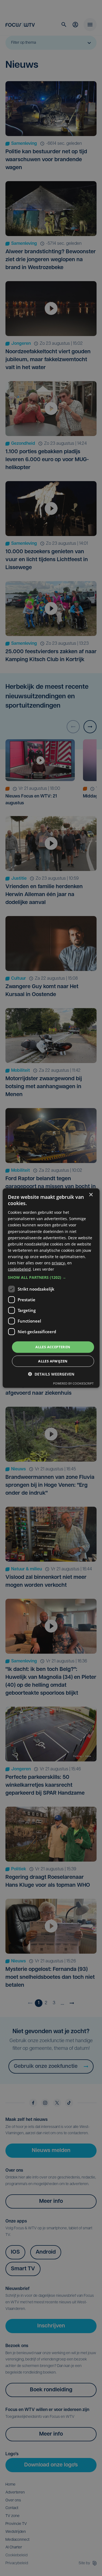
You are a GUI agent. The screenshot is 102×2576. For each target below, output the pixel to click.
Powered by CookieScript (73, 1383)
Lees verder (44, 1269)
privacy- (59, 1263)
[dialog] (51, 1288)
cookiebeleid (19, 1269)
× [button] (91, 1195)
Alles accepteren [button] (53, 1347)
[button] (51, 1277)
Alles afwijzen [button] (53, 1361)
